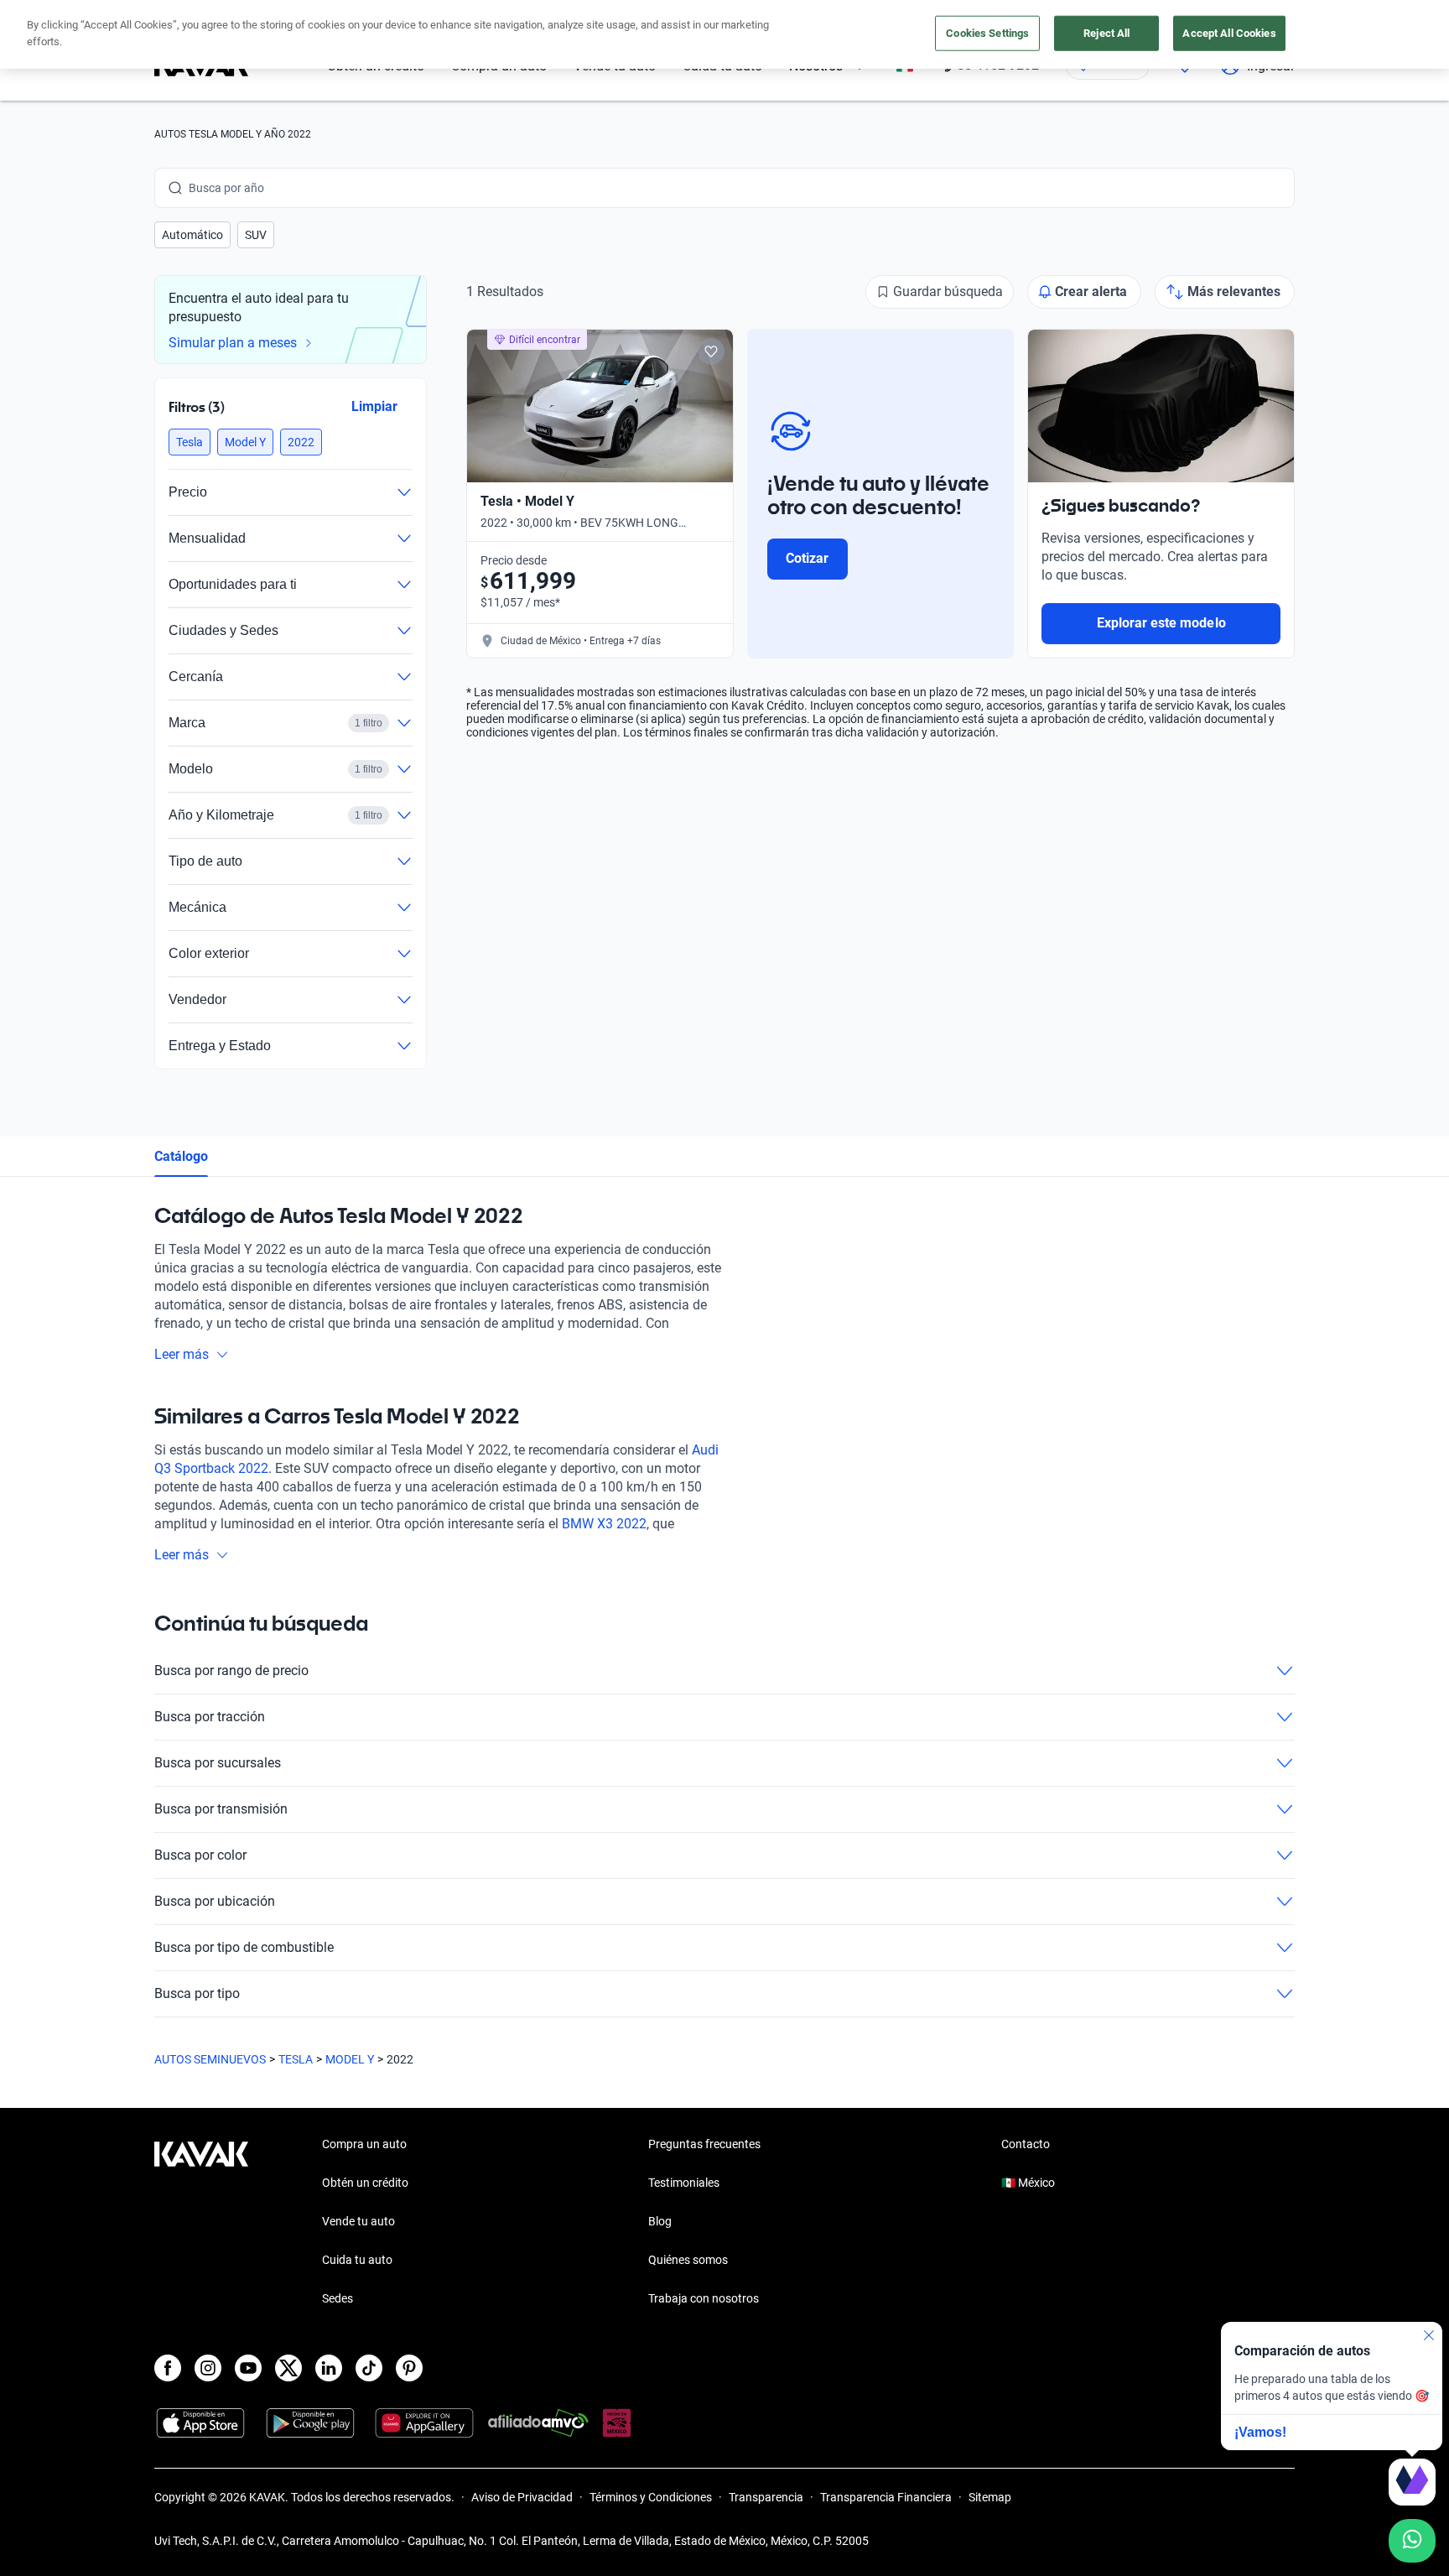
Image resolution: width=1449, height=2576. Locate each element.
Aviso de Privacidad (522, 2497)
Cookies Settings (987, 33)
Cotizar (807, 558)
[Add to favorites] (711, 351)
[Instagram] (208, 2368)
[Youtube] (248, 2368)
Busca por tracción (210, 1717)
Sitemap (990, 2497)
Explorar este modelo (1161, 623)
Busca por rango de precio (231, 1670)
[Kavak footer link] (201, 2223)
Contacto (1026, 2144)
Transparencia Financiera (886, 2497)
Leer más (182, 1354)
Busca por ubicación (215, 1901)
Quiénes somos (688, 2260)
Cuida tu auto (357, 2260)
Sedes (338, 2298)
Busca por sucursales (218, 1763)
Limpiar (374, 406)
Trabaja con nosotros (704, 2298)
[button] (192, 235)
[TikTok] (369, 2368)
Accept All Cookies (1229, 33)
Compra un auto (364, 2144)
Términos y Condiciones (651, 2497)
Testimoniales (684, 2183)
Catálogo (181, 1156)
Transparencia (766, 2497)
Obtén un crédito (365, 2183)
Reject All (1106, 33)
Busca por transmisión (221, 1809)
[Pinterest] (409, 2368)
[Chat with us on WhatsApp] (1412, 2541)
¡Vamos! (1260, 2432)
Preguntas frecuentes (704, 2144)
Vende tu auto (358, 2221)
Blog (660, 2221)
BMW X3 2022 (604, 1524)
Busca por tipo (197, 1993)
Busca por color (200, 1855)
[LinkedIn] (329, 2368)
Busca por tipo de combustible (244, 1947)
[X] (288, 2368)
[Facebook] (168, 2368)
